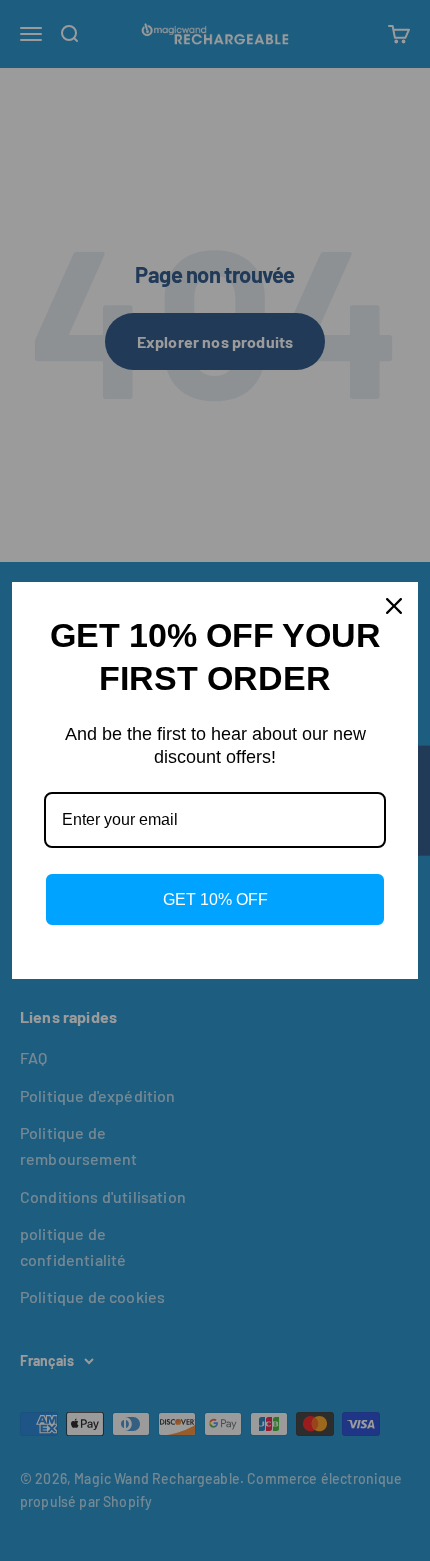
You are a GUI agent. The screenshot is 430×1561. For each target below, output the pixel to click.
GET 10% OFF (215, 899)
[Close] (394, 606)
